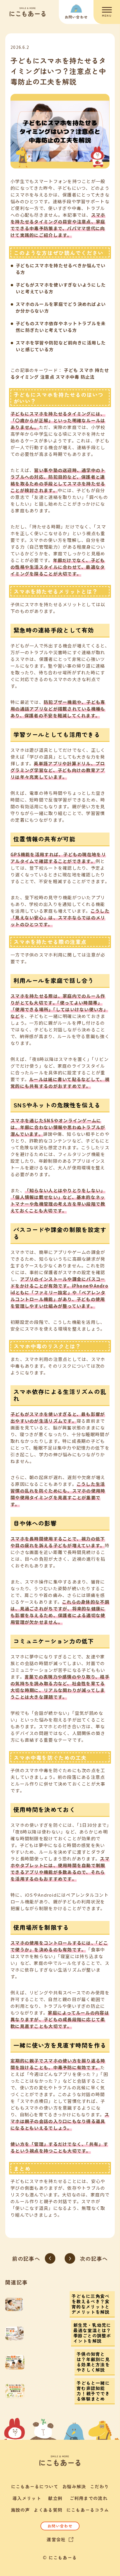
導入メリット (27, 2498)
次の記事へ (94, 2258)
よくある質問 (48, 2510)
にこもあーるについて (35, 2486)
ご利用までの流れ (89, 2498)
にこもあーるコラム (88, 2510)
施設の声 (21, 2510)
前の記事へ (26, 2258)
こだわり (99, 2486)
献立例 (55, 2498)
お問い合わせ (60, 2526)
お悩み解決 (74, 2486)
